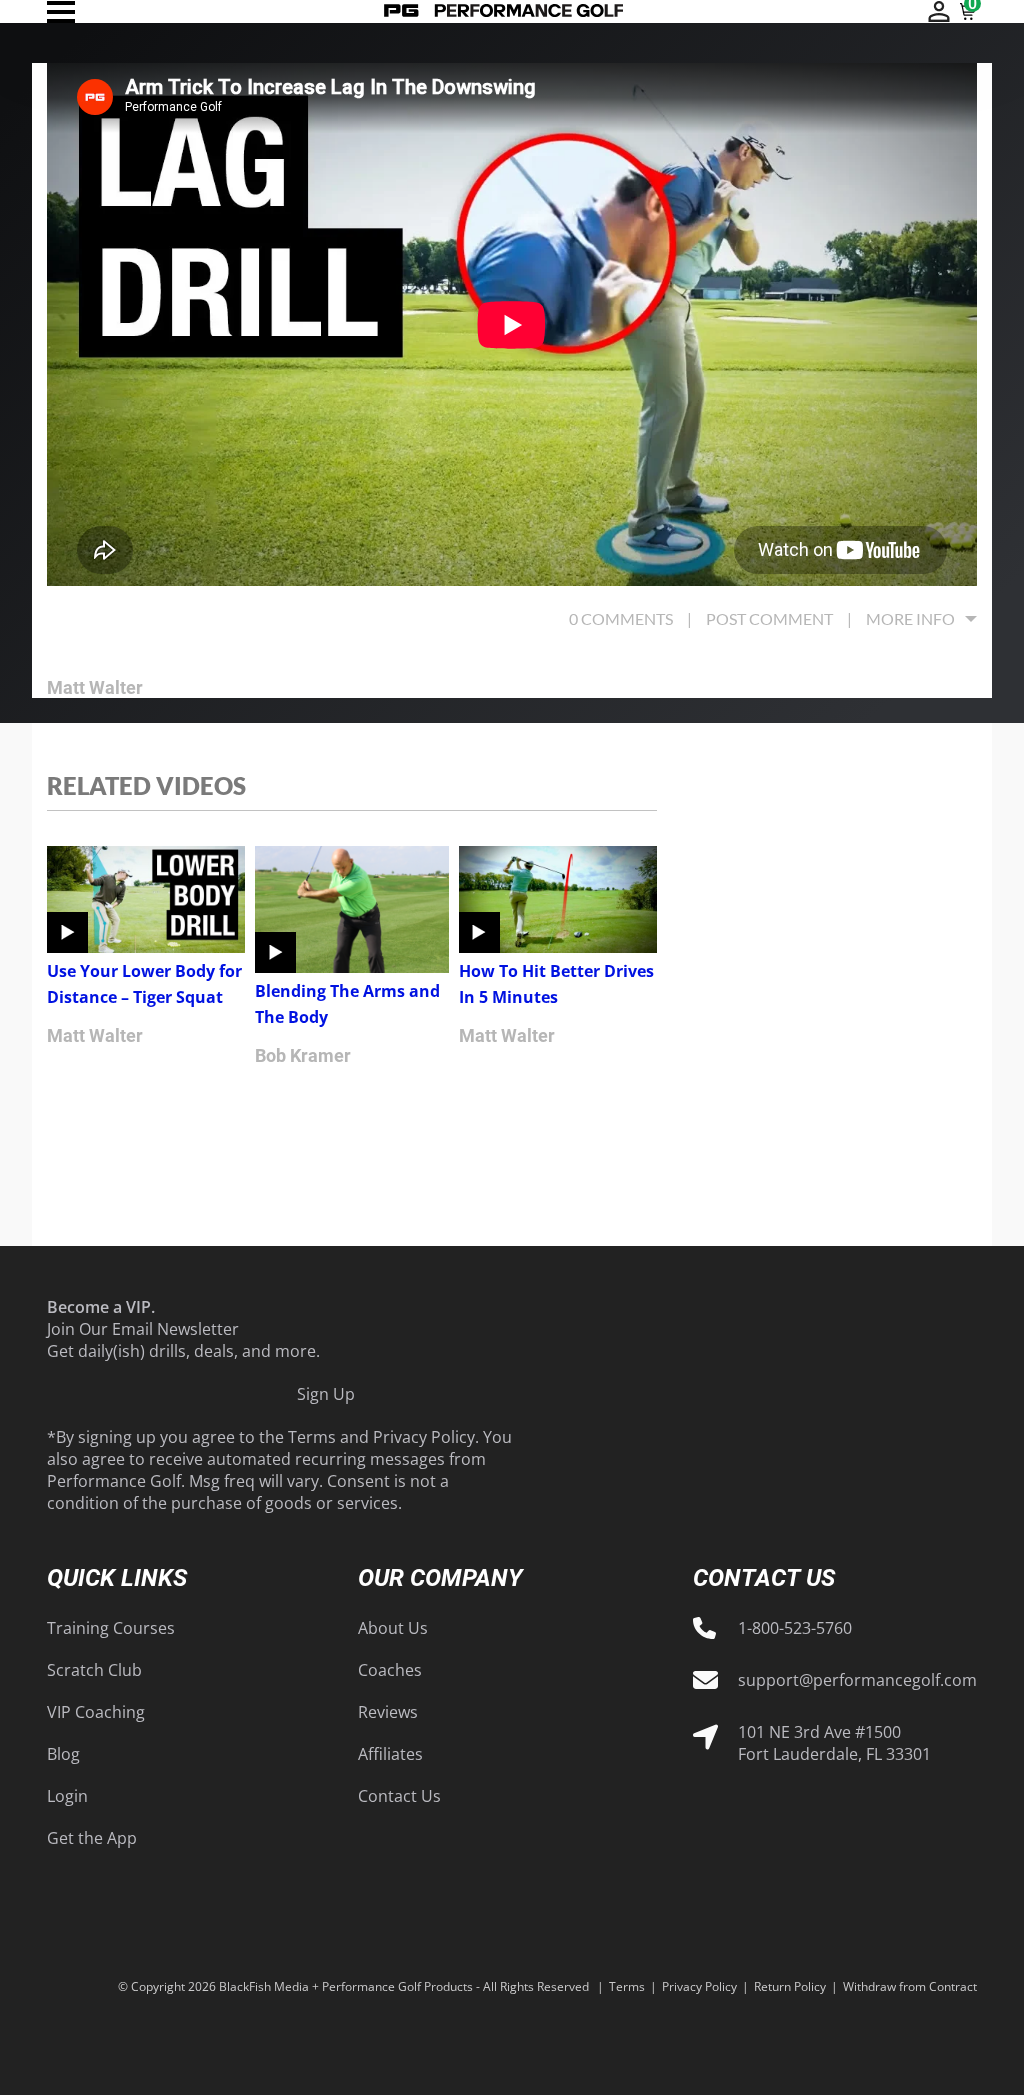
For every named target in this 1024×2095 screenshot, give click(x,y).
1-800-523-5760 (795, 1628)
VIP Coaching (96, 1712)
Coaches (390, 1670)
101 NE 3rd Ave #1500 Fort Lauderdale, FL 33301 (834, 1743)
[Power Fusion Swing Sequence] (504, 11)
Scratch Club (94, 1670)
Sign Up (326, 1394)
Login (67, 1796)
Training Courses (111, 1628)
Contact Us (399, 1796)
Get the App (92, 1838)
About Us (393, 1628)
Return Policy (790, 1986)
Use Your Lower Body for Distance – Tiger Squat (144, 984)
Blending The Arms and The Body (347, 1004)
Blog (63, 1754)
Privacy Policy (424, 1437)
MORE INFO (910, 618)
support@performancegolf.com (857, 1680)
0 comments (621, 618)
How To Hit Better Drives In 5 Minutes (556, 984)
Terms (312, 1437)
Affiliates (390, 1754)
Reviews (388, 1712)
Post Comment (769, 618)
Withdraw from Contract (910, 1986)
